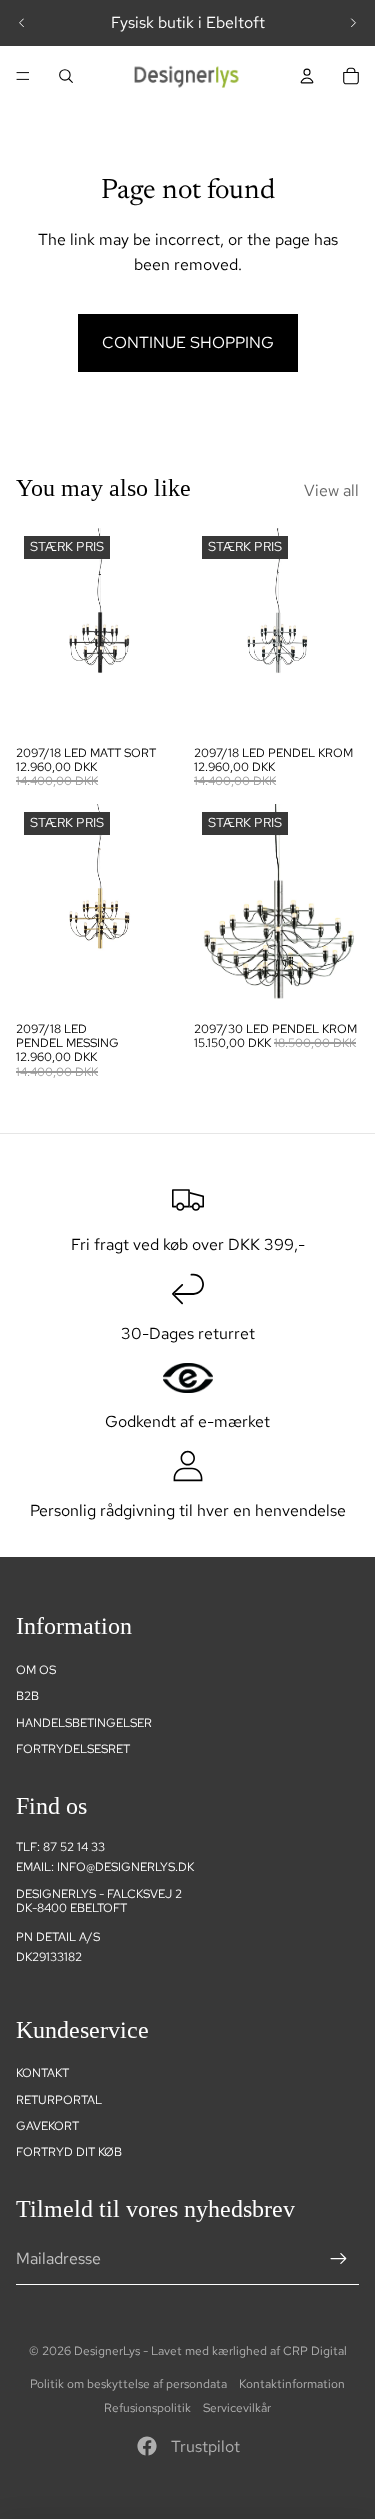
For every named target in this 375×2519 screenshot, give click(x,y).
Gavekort (47, 2126)
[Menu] (23, 76)
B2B (27, 1696)
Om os (36, 1670)
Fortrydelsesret (73, 1749)
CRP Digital (315, 2351)
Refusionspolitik (147, 2408)
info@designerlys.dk (125, 1867)
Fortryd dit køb (69, 2152)
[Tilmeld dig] (339, 2259)
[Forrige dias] (22, 23)
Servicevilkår (237, 2408)
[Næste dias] (353, 23)
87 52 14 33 (74, 1847)
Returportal (59, 2100)
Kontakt (42, 2073)
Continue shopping (188, 342)
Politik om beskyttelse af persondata (128, 2384)
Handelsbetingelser (84, 1723)
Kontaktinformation (292, 2384)
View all (331, 490)
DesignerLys (107, 2351)
